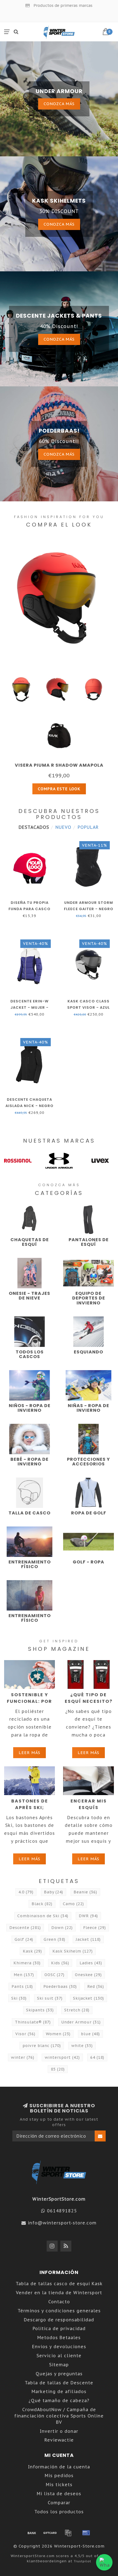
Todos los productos (59, 2512)
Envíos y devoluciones (59, 2347)
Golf (24, 1939)
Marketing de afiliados (59, 2391)
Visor (25, 2034)
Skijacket (88, 1998)
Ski (19, 1998)
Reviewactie (59, 2440)
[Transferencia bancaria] (32, 2533)
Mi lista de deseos (59, 2494)
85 (58, 2069)
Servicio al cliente (59, 2356)
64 (97, 2057)
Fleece (95, 1928)
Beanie (85, 1892)
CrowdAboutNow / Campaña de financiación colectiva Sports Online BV (59, 2416)
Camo (73, 1904)
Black (42, 1904)
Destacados (34, 827)
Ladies (91, 1963)
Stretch (77, 2010)
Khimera (27, 1963)
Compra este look (59, 789)
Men (24, 1975)
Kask (32, 1951)
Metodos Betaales (59, 2338)
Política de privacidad (59, 2328)
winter (23, 2057)
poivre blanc (42, 2046)
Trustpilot (82, 2561)
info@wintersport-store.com (62, 2223)
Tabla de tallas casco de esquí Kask (59, 2284)
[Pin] (86, 2533)
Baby (54, 1892)
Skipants (40, 2010)
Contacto (59, 2302)
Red (96, 1986)
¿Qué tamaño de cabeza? (59, 2400)
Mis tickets (59, 2485)
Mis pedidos (59, 2476)
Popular (88, 827)
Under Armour (81, 2022)
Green (54, 1939)
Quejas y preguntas (59, 2374)
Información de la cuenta (59, 2467)
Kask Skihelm (73, 1951)
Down (62, 1928)
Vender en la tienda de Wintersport (59, 2293)
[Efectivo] (50, 2533)
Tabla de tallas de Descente (59, 2383)
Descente (25, 1928)
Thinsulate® (33, 2022)
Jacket (88, 1939)
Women (58, 2034)
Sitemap (59, 2365)
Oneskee (88, 1975)
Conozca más (59, 104)
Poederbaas (60, 1986)
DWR (88, 1916)
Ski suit (50, 1998)
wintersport (62, 2057)
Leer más (29, 1753)
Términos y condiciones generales (59, 2311)
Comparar (59, 2503)
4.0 (26, 1892)
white (82, 2046)
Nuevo (63, 827)
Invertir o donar (59, 2431)
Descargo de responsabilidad (59, 2320)
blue (90, 2034)
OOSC (54, 1975)
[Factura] (68, 2533)
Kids (60, 1963)
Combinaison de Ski (43, 1916)
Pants (22, 1986)
